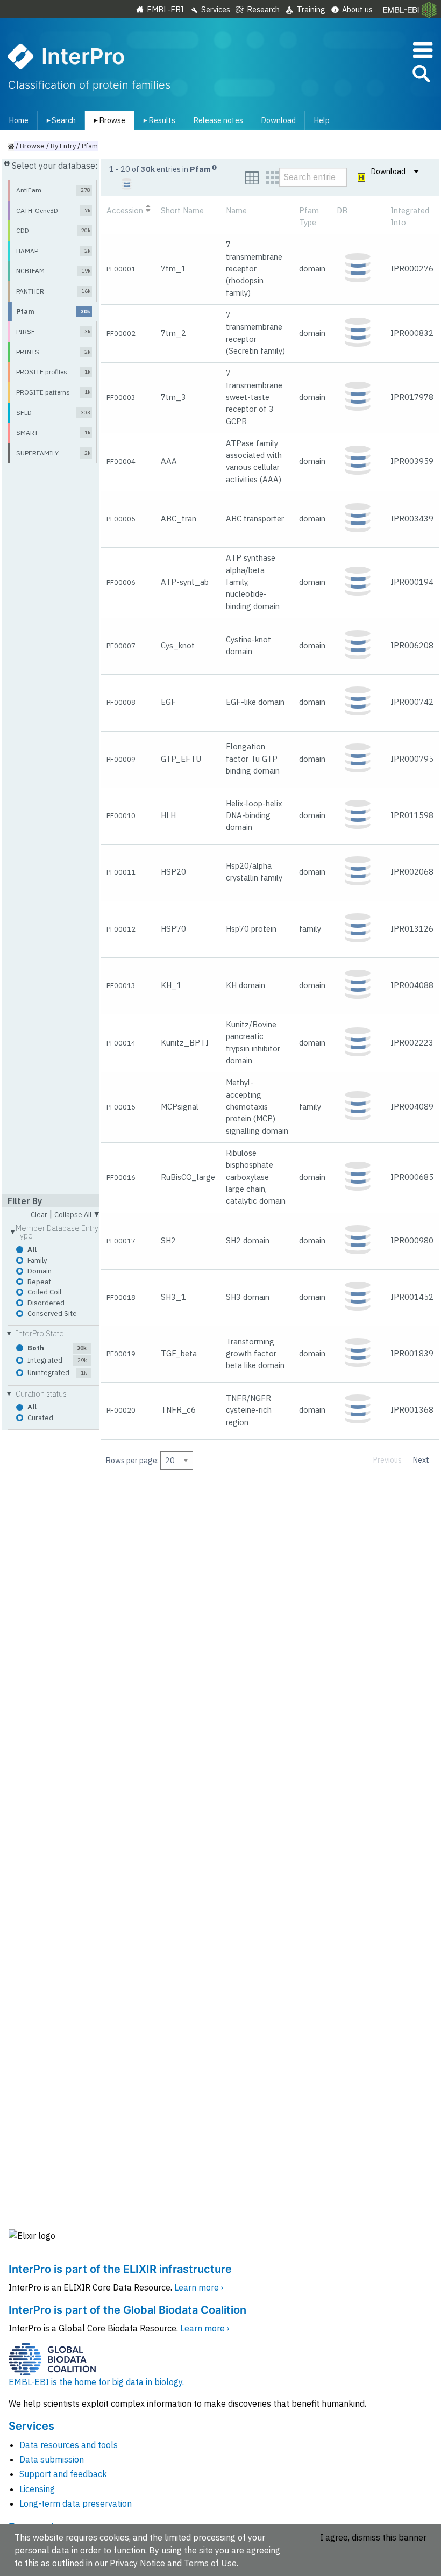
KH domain (246, 985)
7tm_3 (173, 397)
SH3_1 (173, 1297)
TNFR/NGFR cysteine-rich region (249, 1410)
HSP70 (173, 929)
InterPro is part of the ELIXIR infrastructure (120, 2269)
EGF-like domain (255, 702)
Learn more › (199, 2287)
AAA (169, 461)
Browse (108, 120)
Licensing (37, 2489)
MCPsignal (180, 1107)
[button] (421, 76)
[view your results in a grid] (272, 178)
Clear (39, 1215)
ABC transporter (255, 518)
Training (311, 9)
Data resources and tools (69, 2445)
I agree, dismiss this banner (373, 2537)
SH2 (168, 1240)
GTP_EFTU (181, 759)
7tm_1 (173, 269)
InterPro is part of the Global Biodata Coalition (127, 2310)
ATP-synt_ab (185, 582)
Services (216, 9)
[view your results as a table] (252, 178)
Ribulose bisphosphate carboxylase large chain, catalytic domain (256, 1177)
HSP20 (173, 872)
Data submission (52, 2459)
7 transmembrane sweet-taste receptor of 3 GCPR (254, 397)
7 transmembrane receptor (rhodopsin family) (254, 268)
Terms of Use (210, 2563)
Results (157, 120)
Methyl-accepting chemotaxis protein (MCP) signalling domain (257, 1106)
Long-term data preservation (76, 2503)
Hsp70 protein (251, 929)
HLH (168, 815)
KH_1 (171, 985)
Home (19, 120)
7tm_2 (173, 333)
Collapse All (77, 1213)
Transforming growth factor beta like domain (255, 1354)
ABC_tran (179, 518)
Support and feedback (63, 2474)
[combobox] (373, 74)
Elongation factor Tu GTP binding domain (253, 759)
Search (59, 120)
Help (322, 120)
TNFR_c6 (178, 1410)
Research (263, 9)
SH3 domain (248, 1297)
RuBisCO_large (188, 1177)
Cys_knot (178, 645)
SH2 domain (248, 1240)
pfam (90, 146)
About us (357, 9)
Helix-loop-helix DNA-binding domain (254, 815)
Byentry (63, 146)
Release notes (218, 120)
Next (421, 1460)
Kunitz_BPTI (185, 1043)
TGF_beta (179, 1353)
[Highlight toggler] (362, 178)
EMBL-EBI (165, 9)
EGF (168, 702)
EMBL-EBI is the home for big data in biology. (96, 2382)
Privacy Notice (137, 2563)
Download (278, 120)
